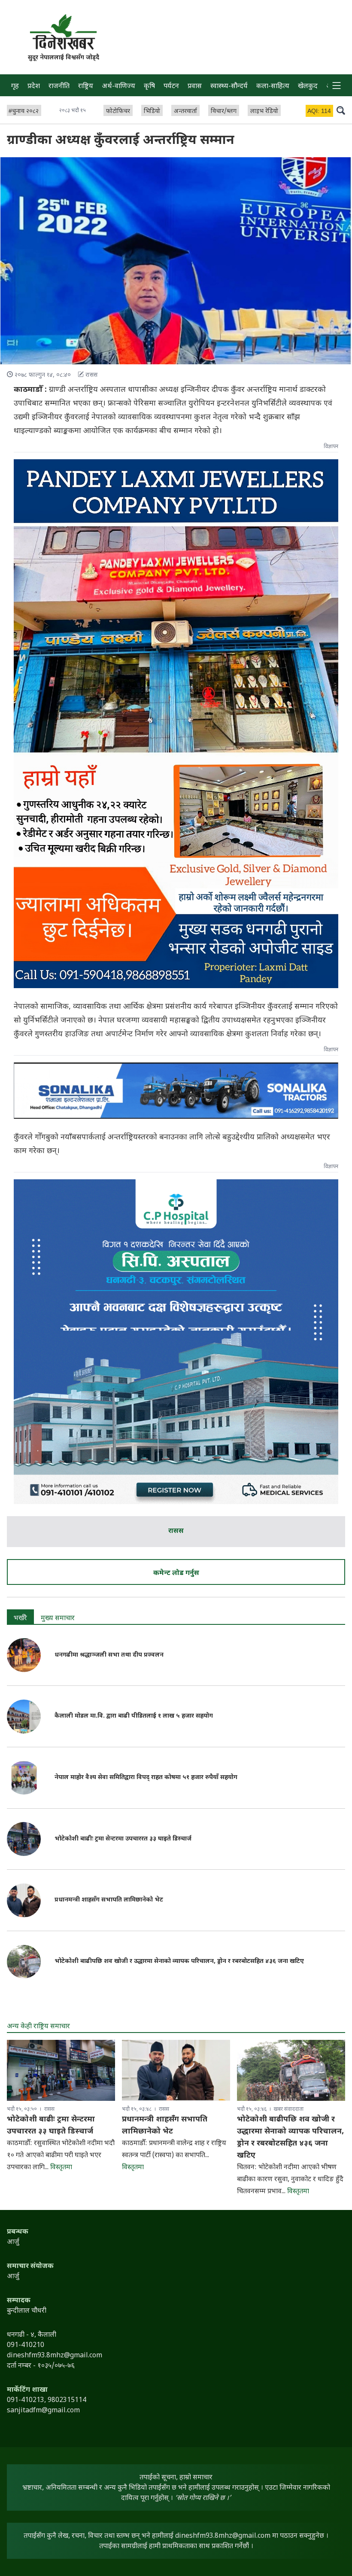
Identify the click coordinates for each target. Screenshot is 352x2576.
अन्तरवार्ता (185, 111)
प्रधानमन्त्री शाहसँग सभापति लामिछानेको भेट (109, 1900)
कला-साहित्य (273, 87)
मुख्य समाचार (58, 1619)
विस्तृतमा (61, 2168)
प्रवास (195, 87)
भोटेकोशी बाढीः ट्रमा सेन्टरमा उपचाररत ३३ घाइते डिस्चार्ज (123, 1839)
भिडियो (152, 111)
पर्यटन (171, 87)
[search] (341, 110)
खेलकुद (308, 87)
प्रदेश (34, 87)
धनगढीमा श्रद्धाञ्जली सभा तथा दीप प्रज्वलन (110, 1655)
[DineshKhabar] (63, 32)
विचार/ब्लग (224, 111)
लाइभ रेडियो (264, 111)
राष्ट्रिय (86, 87)
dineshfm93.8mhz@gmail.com (223, 2536)
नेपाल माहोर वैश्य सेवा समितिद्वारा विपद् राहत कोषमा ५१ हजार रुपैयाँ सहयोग (146, 1778)
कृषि (149, 87)
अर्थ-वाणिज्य (118, 87)
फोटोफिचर (118, 111)
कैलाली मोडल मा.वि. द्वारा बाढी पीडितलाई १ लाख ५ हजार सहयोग (134, 1716)
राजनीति (59, 87)
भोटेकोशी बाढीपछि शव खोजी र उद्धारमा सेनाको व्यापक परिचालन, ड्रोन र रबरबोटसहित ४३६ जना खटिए (179, 1961)
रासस (176, 1531)
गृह (15, 87)
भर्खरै (20, 1619)
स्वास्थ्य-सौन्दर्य (229, 87)
